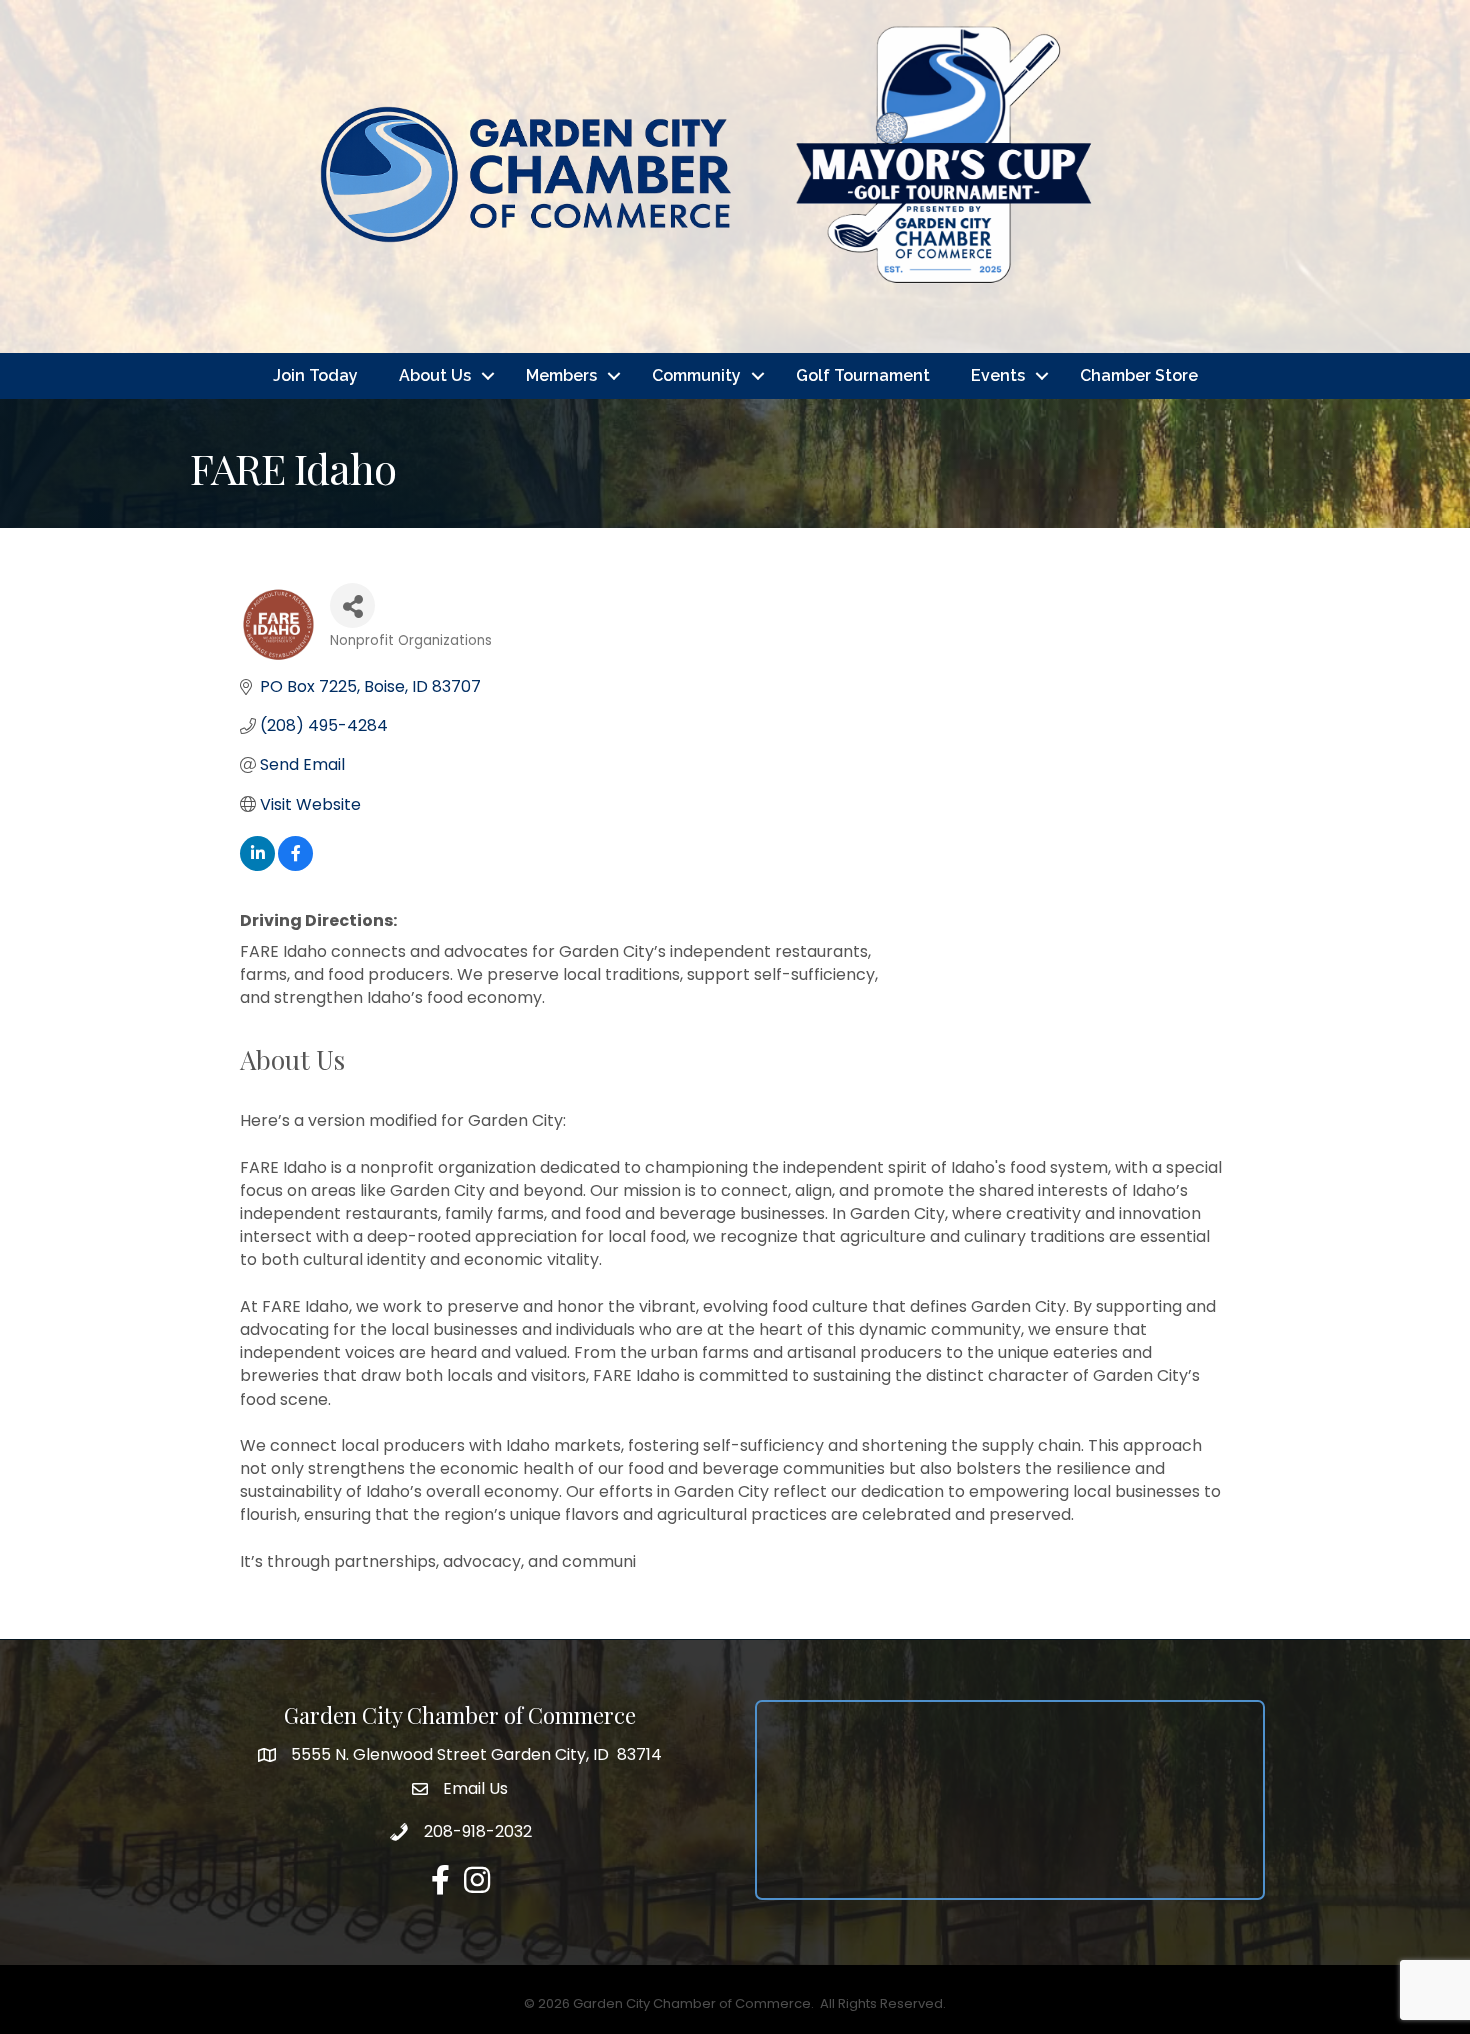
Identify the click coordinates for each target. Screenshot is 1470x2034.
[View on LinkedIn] (257, 865)
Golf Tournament (863, 375)
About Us (435, 375)
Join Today (315, 375)
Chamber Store (1139, 375)
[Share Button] (352, 605)
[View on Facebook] (295, 865)
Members (561, 375)
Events (998, 375)
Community (696, 375)
